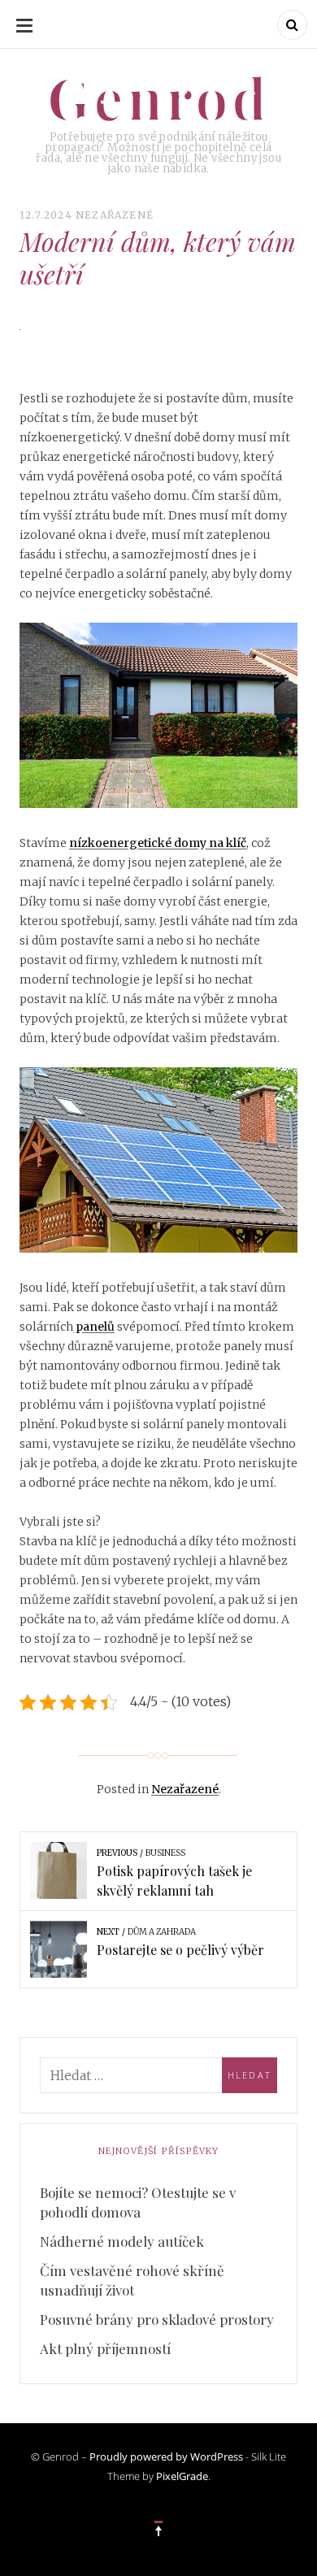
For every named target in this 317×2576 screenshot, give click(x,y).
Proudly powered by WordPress (166, 2457)
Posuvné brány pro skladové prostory (157, 2319)
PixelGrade (182, 2476)
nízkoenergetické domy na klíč (158, 843)
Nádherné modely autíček (122, 2241)
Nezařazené (115, 215)
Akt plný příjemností (105, 2348)
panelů (94, 1327)
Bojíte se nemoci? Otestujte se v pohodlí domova (138, 2202)
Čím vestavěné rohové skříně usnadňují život (132, 2280)
